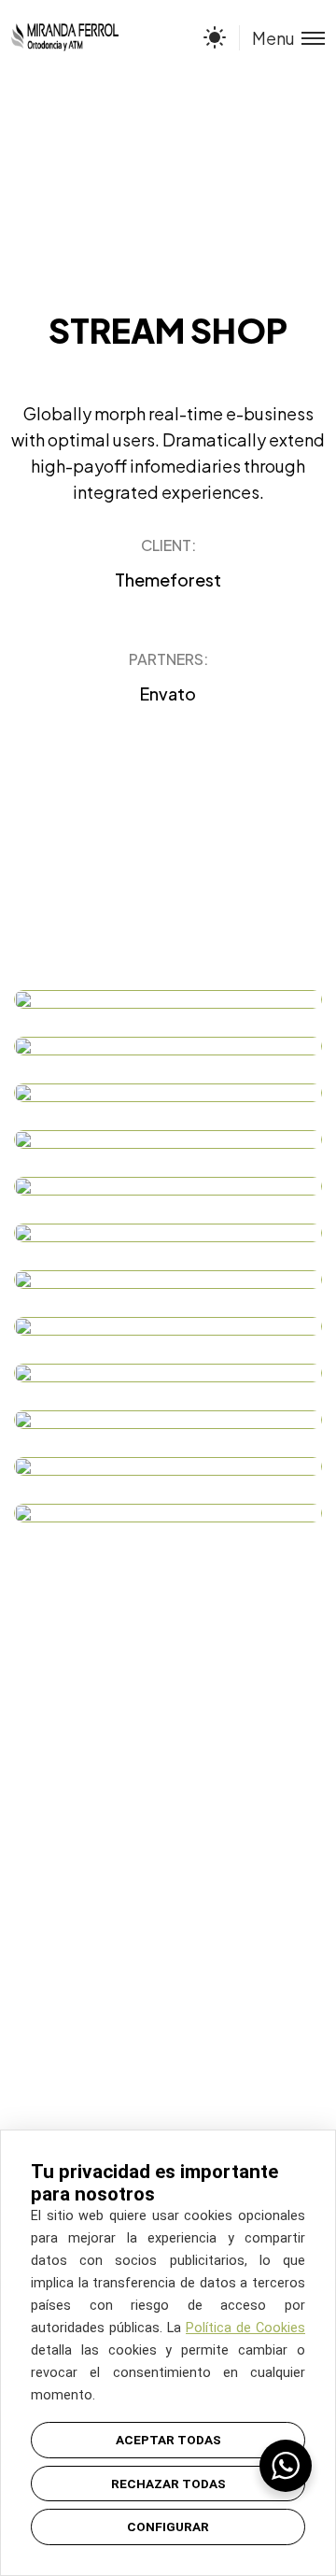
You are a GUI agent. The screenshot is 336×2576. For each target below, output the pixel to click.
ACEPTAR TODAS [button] (168, 2440)
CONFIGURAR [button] (168, 2526)
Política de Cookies (245, 2328)
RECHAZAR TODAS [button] (168, 2484)
